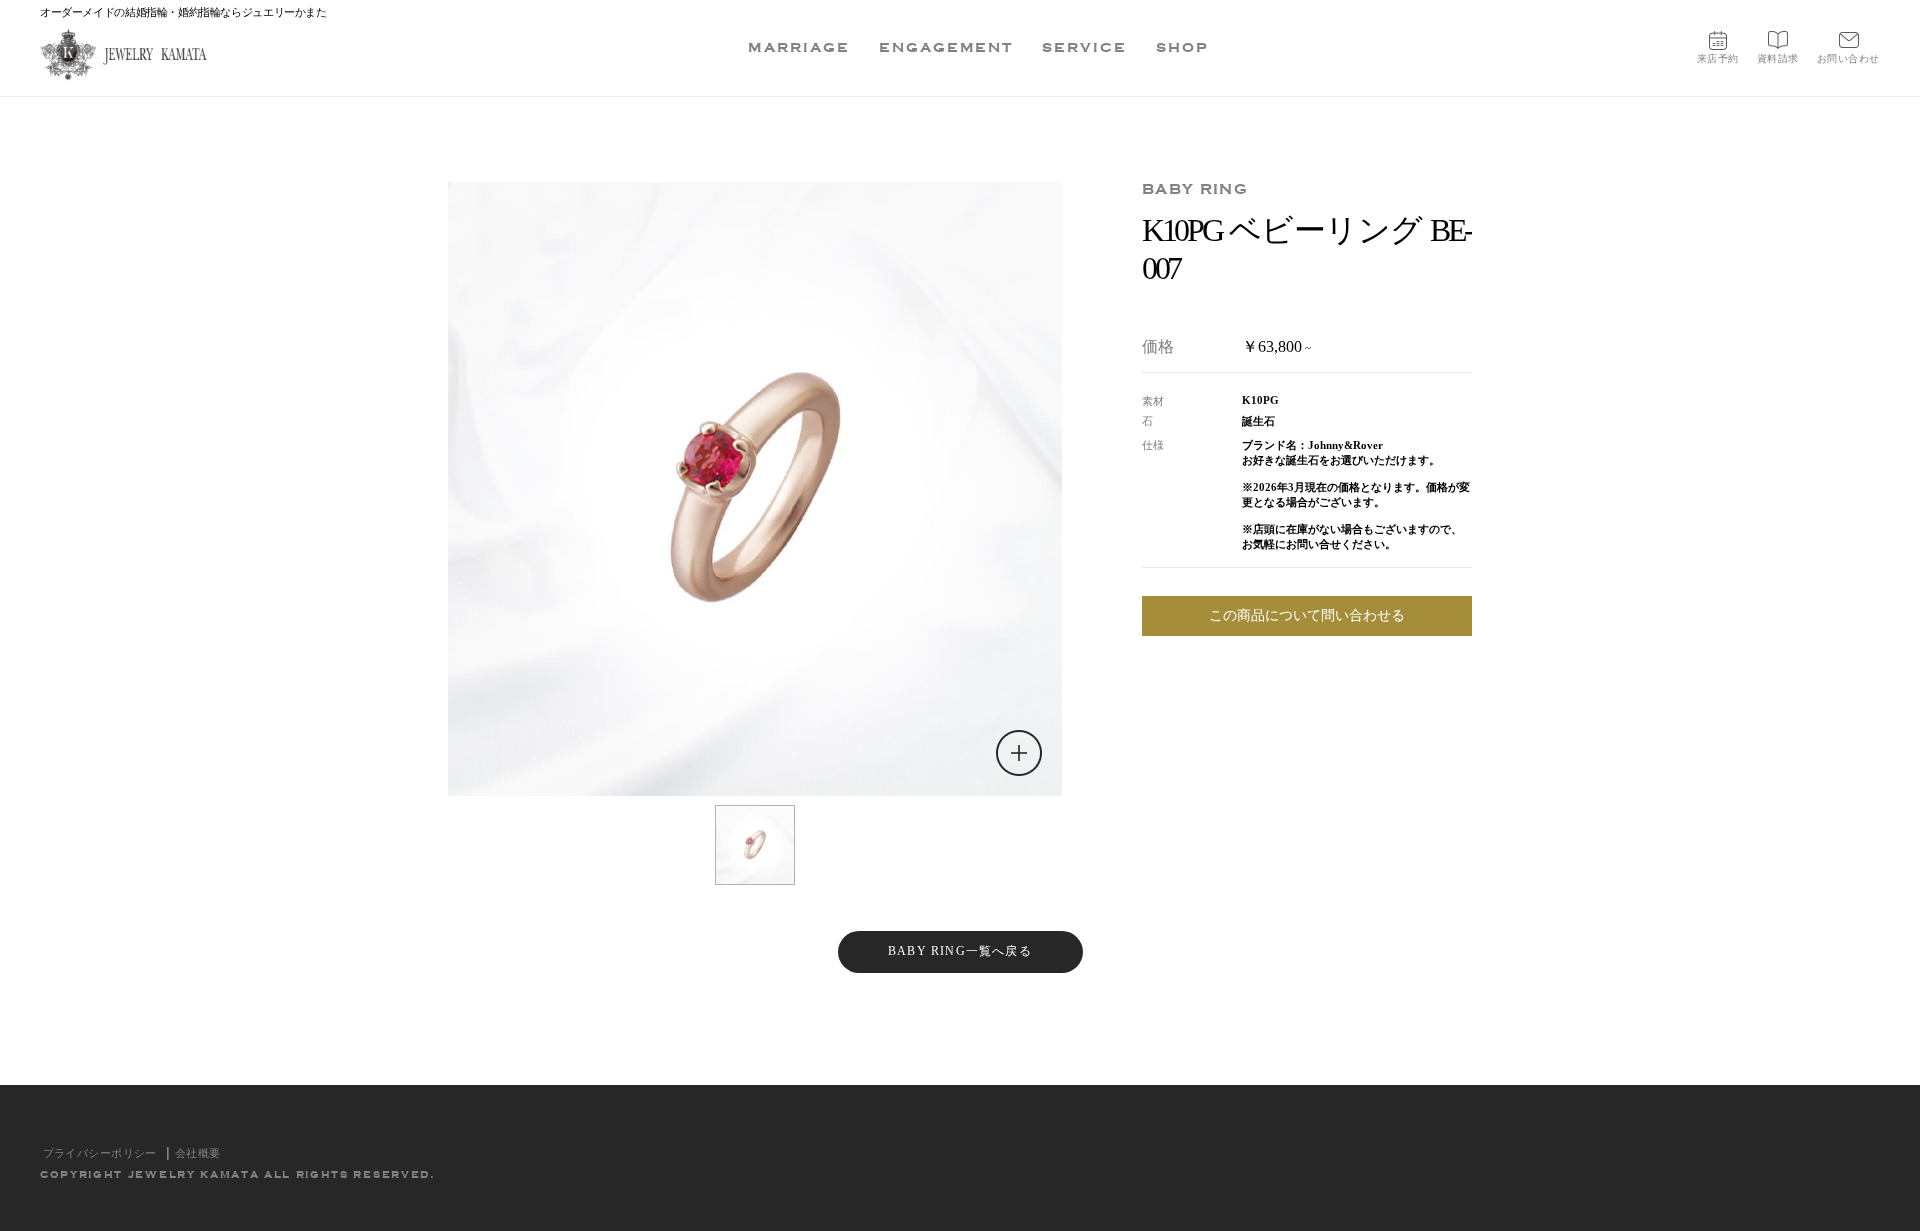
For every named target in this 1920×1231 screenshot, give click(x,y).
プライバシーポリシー (100, 1153)
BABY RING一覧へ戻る (960, 951)
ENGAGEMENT (946, 47)
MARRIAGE (799, 47)
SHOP (1182, 47)
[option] (755, 489)
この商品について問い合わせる (1307, 615)
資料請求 (1778, 58)
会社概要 (198, 1153)
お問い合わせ (1848, 58)
